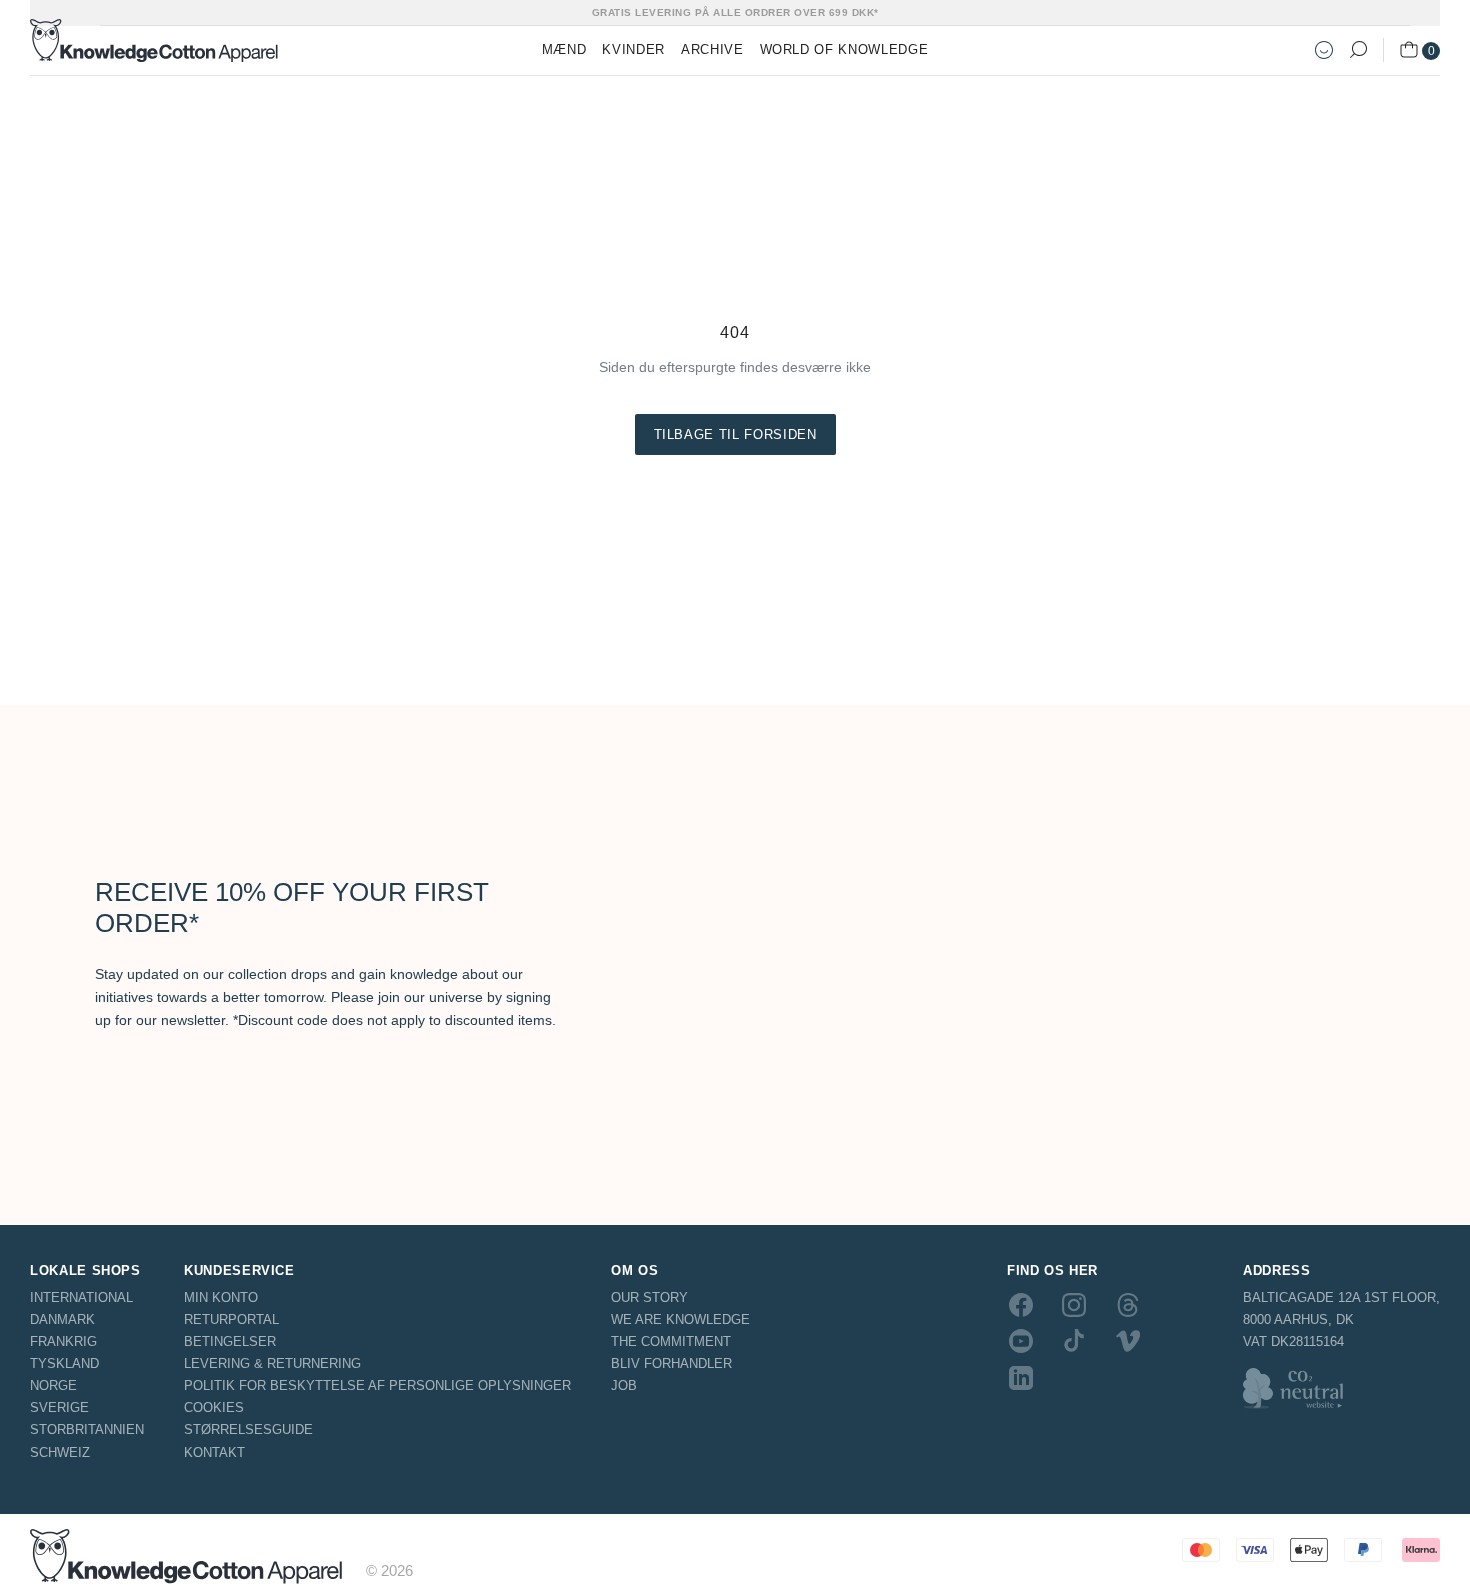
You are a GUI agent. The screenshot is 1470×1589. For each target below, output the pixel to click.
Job (624, 1385)
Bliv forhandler (671, 1363)
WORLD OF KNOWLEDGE (844, 49)
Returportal (231, 1319)
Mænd (564, 49)
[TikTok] (1074, 1341)
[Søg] (1358, 50)
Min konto (221, 1297)
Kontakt (214, 1452)
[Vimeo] (1128, 1341)
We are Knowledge (680, 1319)
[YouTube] (1021, 1341)
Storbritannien (87, 1429)
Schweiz (60, 1452)
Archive (712, 49)
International (81, 1297)
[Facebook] (1021, 1305)
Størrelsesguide (248, 1429)
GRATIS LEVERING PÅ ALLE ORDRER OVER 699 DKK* (735, 12)
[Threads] (1128, 1305)
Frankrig (63, 1341)
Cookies (214, 1407)
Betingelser (230, 1341)
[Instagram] (1074, 1305)
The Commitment (671, 1341)
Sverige (59, 1407)
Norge (53, 1385)
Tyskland (64, 1363)
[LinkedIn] (1021, 1377)
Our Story (649, 1297)
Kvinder (633, 49)
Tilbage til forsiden (735, 434)
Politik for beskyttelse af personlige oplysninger (377, 1385)
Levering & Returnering (272, 1363)
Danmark (62, 1319)
